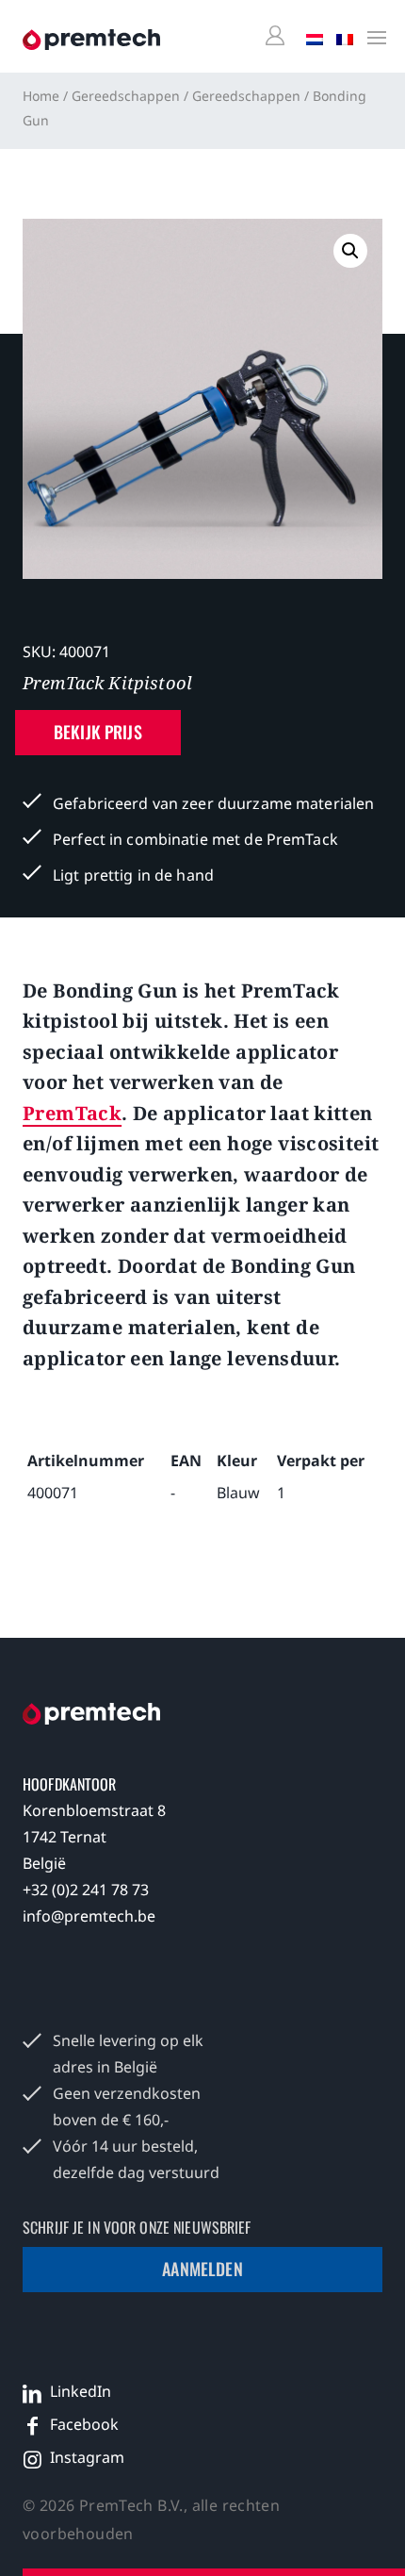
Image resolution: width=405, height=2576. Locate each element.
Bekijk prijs (98, 732)
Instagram (87, 2457)
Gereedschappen (126, 96)
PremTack (72, 1113)
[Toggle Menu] (372, 37)
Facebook (84, 2424)
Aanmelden (202, 2269)
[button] (350, 251)
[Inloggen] (278, 36)
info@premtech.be (89, 1916)
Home (41, 96)
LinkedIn (81, 2391)
